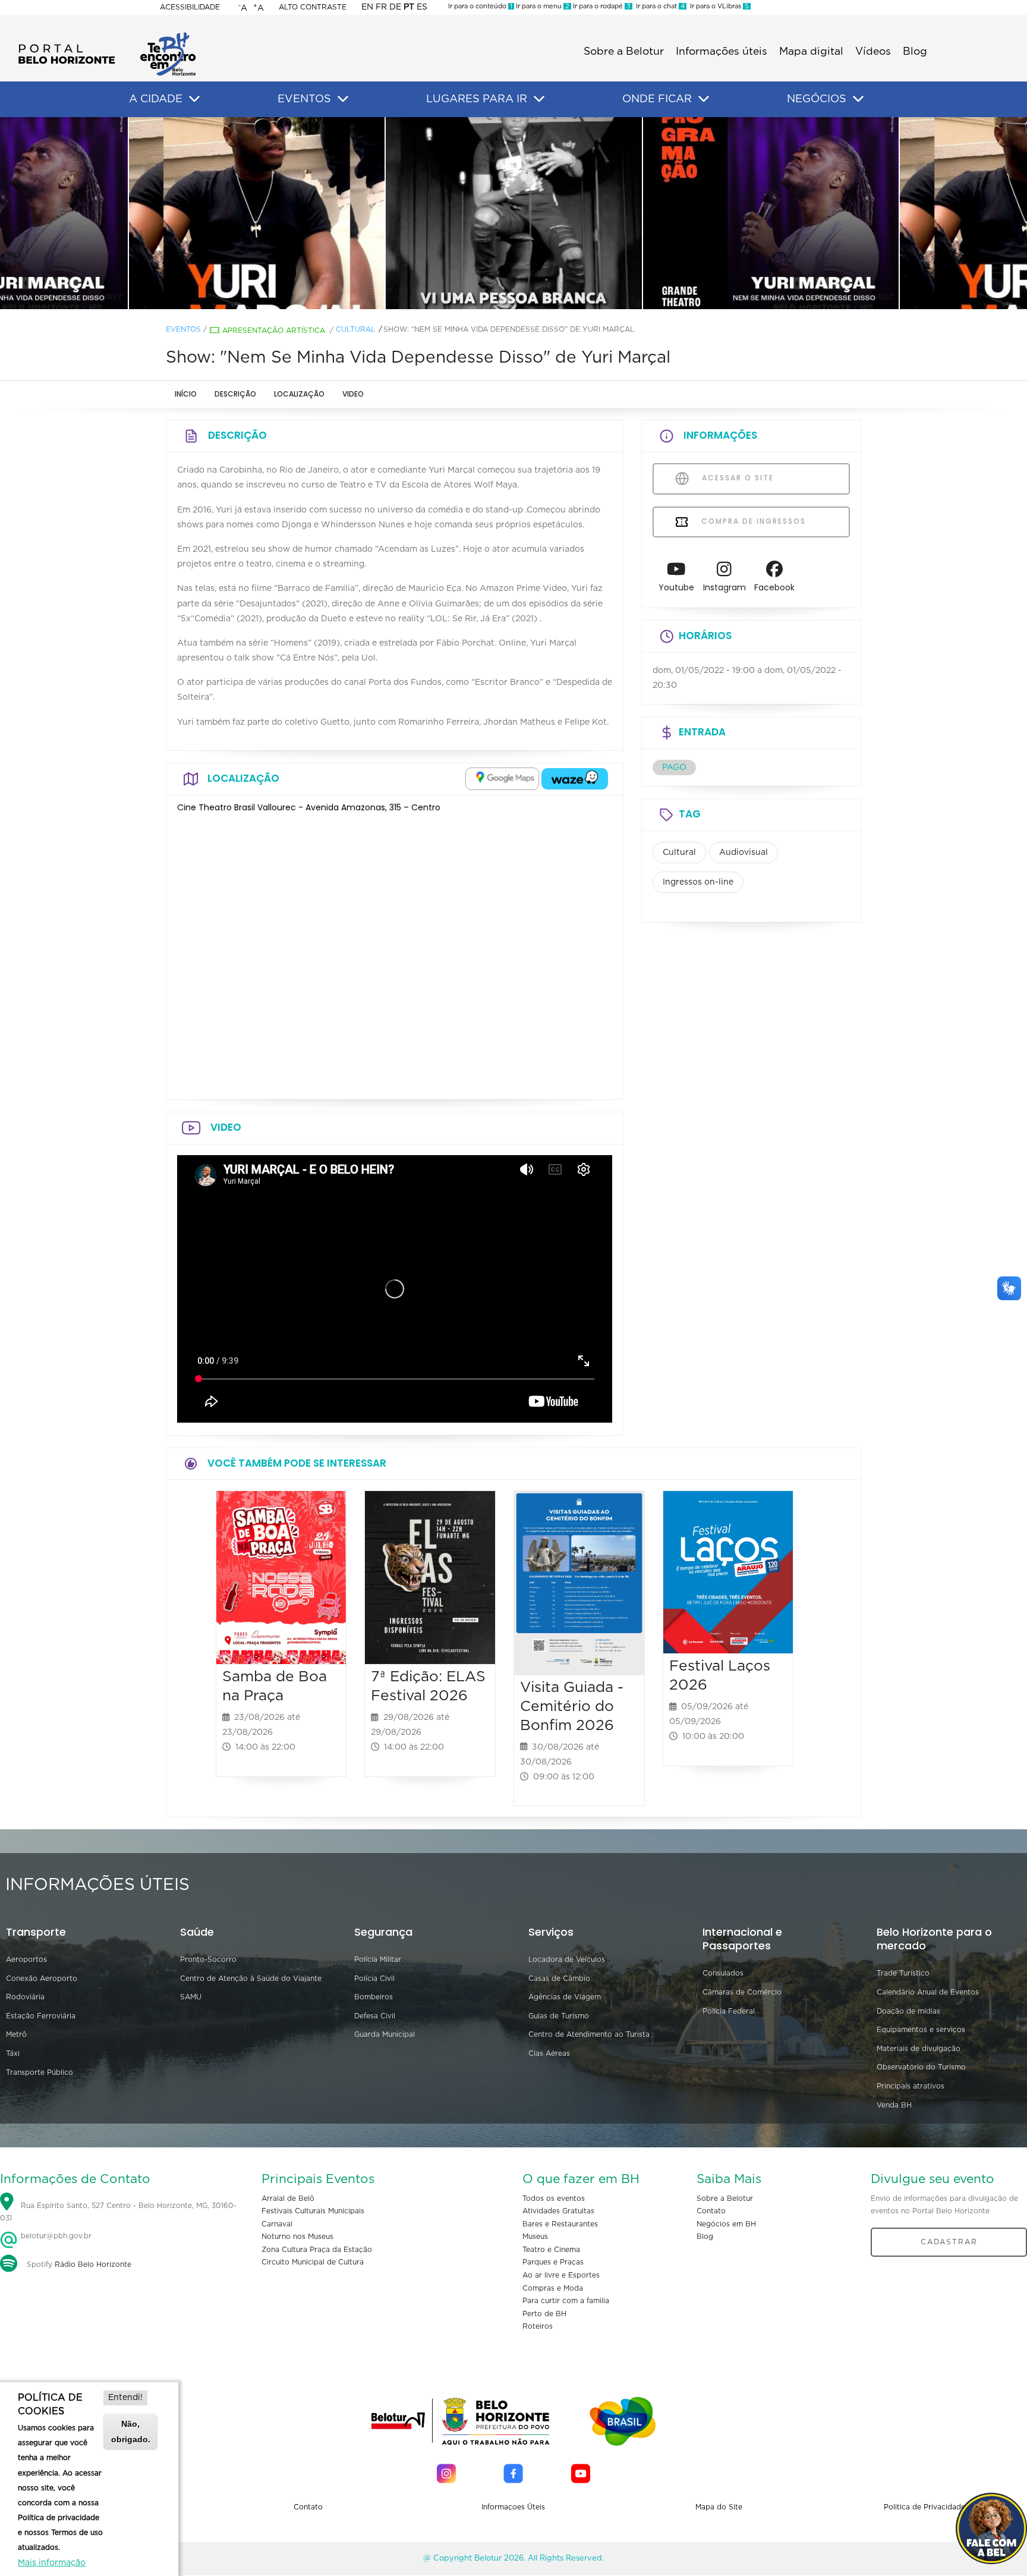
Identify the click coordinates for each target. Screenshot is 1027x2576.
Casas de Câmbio (559, 1979)
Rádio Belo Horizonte (93, 2264)
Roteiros (538, 2326)
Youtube (676, 587)
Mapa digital (811, 52)
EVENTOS (304, 99)
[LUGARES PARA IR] (539, 99)
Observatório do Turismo (921, 2067)
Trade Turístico (903, 1973)
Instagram (724, 587)
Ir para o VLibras (718, 6)
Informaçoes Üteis (513, 2507)
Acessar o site (736, 478)
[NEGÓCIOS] (858, 99)
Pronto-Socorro (208, 1959)
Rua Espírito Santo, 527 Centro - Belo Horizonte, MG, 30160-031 (118, 2212)
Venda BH (894, 2105)
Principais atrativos (911, 2086)
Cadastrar (949, 2242)
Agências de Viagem (565, 1997)
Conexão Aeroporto (42, 1979)
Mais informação (52, 2563)
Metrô (16, 2034)
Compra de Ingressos (752, 521)
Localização (299, 394)
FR (381, 7)
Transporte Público (40, 2072)
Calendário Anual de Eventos (928, 1992)
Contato (711, 2211)
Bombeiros (374, 1997)
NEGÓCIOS (817, 99)
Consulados (723, 1973)
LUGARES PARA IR (477, 99)
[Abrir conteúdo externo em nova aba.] (502, 779)
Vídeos (873, 52)
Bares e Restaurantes (560, 2224)
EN (367, 7)
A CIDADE (156, 99)
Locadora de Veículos (567, 1959)
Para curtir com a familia (566, 2301)
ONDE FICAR (657, 99)
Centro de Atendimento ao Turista (589, 2034)
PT (409, 7)
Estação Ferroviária (41, 2016)
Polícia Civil (374, 1979)
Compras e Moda (553, 2288)
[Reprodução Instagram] (257, 213)
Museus (535, 2237)
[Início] (107, 36)
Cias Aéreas (549, 2053)
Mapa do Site (719, 2507)
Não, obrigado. (131, 2431)
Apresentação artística (274, 331)
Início (186, 394)
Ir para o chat (659, 6)
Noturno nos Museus (297, 2237)
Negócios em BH (726, 2224)
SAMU (191, 1997)
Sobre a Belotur (624, 52)
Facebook (774, 587)
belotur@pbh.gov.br (55, 2236)
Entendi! (125, 2398)
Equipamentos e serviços (921, 2030)
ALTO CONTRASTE (313, 7)
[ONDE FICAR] (704, 99)
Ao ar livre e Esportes (561, 2275)
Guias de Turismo (559, 2016)
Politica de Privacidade (924, 2507)
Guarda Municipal (385, 2034)
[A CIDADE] (194, 99)
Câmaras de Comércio (742, 1992)
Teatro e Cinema (551, 2250)
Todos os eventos (554, 2198)
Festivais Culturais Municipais (313, 2211)
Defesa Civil (375, 2016)
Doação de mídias (908, 2011)
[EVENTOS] (343, 99)
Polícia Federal (729, 2011)
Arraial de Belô (288, 2198)
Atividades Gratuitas (558, 2211)
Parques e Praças (553, 2262)
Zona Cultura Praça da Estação (317, 2250)
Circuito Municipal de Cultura (313, 2262)
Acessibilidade (190, 7)
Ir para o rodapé (601, 6)
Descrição (235, 394)
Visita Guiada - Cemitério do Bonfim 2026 (572, 1707)
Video (353, 394)
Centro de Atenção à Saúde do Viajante (251, 1979)
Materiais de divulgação (919, 2049)
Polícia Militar (378, 1959)
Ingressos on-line (698, 882)
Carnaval (277, 2224)
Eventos (183, 329)
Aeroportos (26, 1959)
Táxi (13, 2053)
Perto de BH (544, 2314)
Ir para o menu (542, 6)
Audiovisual (744, 853)
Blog (915, 52)
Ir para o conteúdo (480, 6)
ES (422, 7)
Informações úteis (722, 52)
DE (395, 7)
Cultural (355, 329)
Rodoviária (25, 1997)
